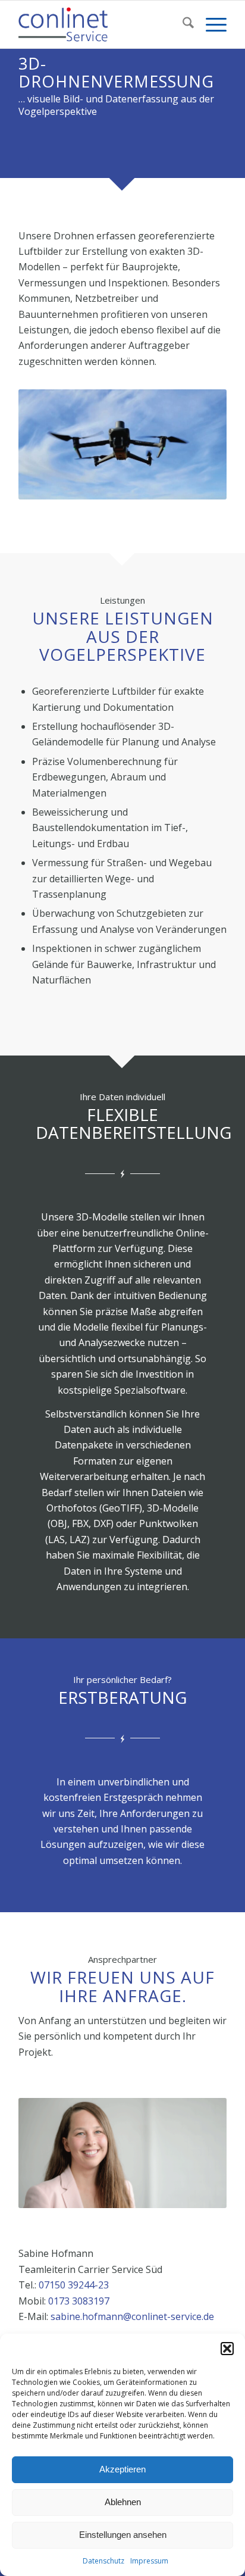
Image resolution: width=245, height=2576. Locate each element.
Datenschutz (103, 2561)
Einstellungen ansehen (123, 2535)
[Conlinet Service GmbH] (102, 24)
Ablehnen (123, 2502)
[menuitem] (182, 24)
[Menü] (210, 24)
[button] (227, 2349)
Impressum (149, 2561)
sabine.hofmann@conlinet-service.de (132, 2316)
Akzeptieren (122, 2469)
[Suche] (182, 24)
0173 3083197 (79, 2301)
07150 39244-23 (74, 2285)
